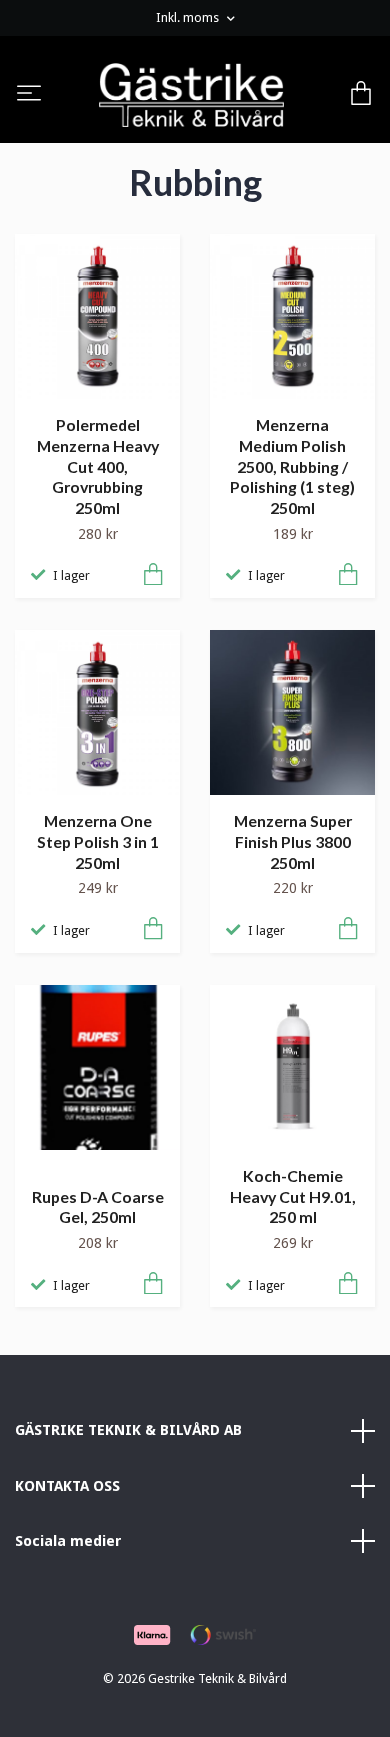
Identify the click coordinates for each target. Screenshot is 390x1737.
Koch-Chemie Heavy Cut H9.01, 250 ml (293, 1196)
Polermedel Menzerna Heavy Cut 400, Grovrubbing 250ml (98, 466)
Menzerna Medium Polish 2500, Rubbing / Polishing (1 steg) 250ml (292, 466)
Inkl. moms (189, 17)
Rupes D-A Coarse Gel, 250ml (98, 1207)
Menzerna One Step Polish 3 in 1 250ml (98, 841)
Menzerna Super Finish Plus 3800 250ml (293, 841)
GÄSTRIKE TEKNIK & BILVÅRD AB (128, 1430)
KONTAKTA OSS (67, 1486)
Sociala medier (68, 1541)
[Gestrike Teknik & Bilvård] (191, 95)
